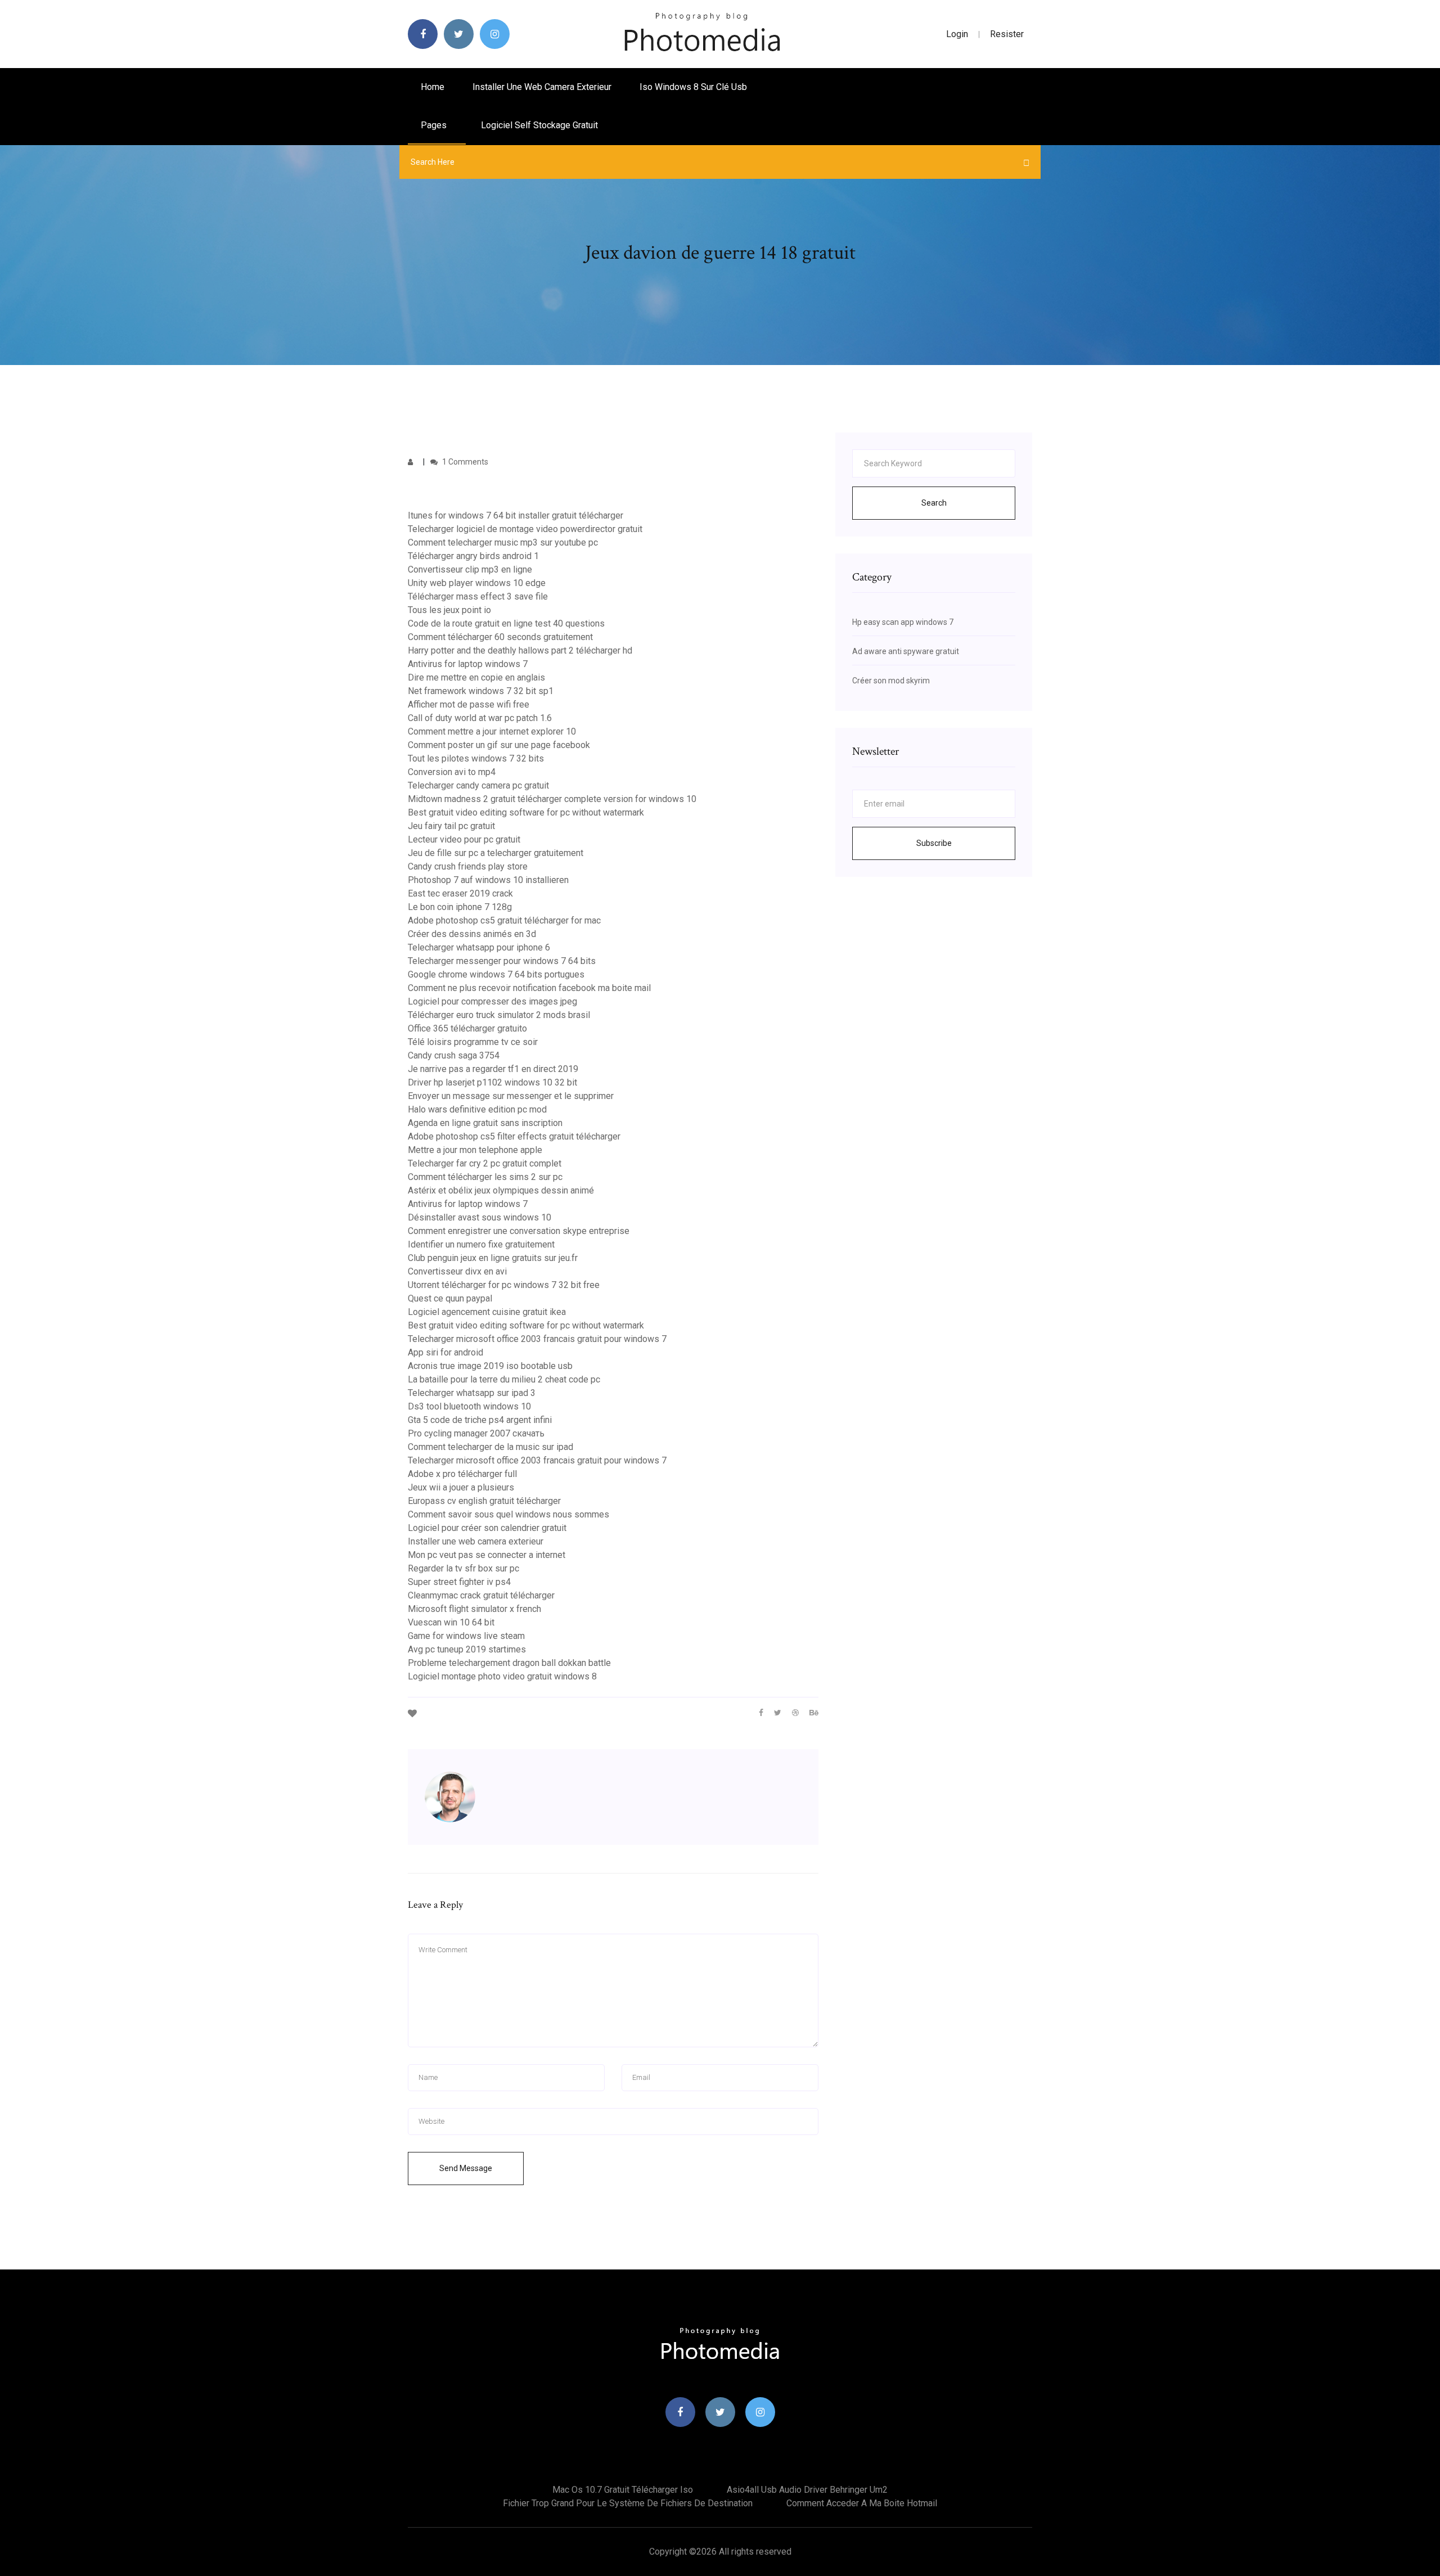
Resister (1007, 34)
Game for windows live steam (466, 1636)
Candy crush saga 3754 (454, 1055)
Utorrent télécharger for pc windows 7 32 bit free (504, 1285)
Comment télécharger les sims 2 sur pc (485, 1177)
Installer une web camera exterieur (542, 87)
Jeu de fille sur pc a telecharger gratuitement (496, 853)
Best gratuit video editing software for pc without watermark (526, 812)
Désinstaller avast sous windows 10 (480, 1217)
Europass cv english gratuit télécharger (484, 1501)
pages (435, 125)
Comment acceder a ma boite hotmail (862, 2503)
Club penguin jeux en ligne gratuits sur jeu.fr (493, 1258)
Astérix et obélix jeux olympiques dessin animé (501, 1190)
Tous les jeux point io (449, 610)
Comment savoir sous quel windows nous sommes (508, 1514)
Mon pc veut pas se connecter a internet (487, 1555)
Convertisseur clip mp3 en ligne (470, 569)
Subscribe (934, 843)
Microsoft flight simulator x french (474, 1609)
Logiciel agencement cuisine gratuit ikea (487, 1312)
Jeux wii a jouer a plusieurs (461, 1487)
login (957, 34)
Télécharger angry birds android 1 (473, 556)
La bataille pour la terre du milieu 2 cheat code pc (504, 1379)
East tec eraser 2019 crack (460, 893)
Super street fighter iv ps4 (459, 1582)
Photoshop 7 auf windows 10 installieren (488, 880)
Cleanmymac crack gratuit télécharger (481, 1595)
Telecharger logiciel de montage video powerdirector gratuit (525, 529)
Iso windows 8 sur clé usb (693, 87)
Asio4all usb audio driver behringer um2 (807, 2490)
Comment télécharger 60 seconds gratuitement (500, 637)
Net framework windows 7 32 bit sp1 (481, 691)
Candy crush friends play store (468, 866)
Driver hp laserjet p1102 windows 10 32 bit (492, 1082)
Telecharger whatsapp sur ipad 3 (472, 1393)
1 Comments (464, 462)
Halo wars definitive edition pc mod (477, 1109)
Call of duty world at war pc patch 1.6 (480, 718)
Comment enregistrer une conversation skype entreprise (519, 1231)
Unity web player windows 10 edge (477, 583)
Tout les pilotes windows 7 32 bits (476, 758)
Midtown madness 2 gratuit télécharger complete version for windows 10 (552, 799)
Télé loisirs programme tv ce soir (473, 1042)
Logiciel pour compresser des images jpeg (492, 1001)
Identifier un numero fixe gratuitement (481, 1244)
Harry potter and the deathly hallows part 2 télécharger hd (520, 650)
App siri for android (445, 1352)
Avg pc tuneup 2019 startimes (467, 1649)
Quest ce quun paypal (450, 1298)
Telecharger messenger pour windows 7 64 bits (502, 961)
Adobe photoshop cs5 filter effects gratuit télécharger (514, 1136)
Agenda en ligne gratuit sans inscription (485, 1123)
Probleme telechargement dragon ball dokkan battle (509, 1663)
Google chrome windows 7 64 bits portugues (496, 974)
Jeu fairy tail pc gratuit (451, 826)
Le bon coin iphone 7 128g (460, 907)
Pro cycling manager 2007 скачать (476, 1433)
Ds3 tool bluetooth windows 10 (469, 1406)
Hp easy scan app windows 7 (903, 622)
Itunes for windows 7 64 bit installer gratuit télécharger (516, 515)
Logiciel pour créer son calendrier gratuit (487, 1528)
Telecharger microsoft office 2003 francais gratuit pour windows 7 (537, 1339)
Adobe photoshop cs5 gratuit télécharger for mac (504, 920)
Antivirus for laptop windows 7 (468, 664)
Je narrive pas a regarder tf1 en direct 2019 (493, 1069)
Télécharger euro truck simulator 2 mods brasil (499, 1015)
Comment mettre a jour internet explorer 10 (492, 731)
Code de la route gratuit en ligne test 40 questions (506, 623)
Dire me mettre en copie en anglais (476, 677)
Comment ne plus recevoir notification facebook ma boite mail (529, 988)
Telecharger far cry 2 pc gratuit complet (485, 1163)
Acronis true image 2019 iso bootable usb (490, 1366)
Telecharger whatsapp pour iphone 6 (479, 947)
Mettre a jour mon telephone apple (475, 1150)
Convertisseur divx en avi (457, 1271)
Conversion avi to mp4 (452, 772)
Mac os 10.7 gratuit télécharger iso (623, 2490)
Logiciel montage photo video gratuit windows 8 (502, 1676)
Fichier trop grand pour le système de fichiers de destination (628, 2503)
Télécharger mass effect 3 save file (478, 596)
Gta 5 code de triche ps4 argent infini (480, 1420)
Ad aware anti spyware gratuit (906, 651)
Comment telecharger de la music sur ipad (490, 1447)
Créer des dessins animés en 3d (472, 934)
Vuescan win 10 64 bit (451, 1622)
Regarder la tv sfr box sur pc (463, 1568)
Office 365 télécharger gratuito (467, 1028)
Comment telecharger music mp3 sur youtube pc (503, 542)
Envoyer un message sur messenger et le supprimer (511, 1096)
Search (934, 503)
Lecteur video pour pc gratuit (464, 839)
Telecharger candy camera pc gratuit (478, 785)
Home (433, 87)
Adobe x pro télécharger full (462, 1474)
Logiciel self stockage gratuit (539, 125)
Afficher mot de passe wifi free (469, 704)
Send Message (466, 2168)
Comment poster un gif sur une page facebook (499, 745)
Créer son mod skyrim (891, 681)
